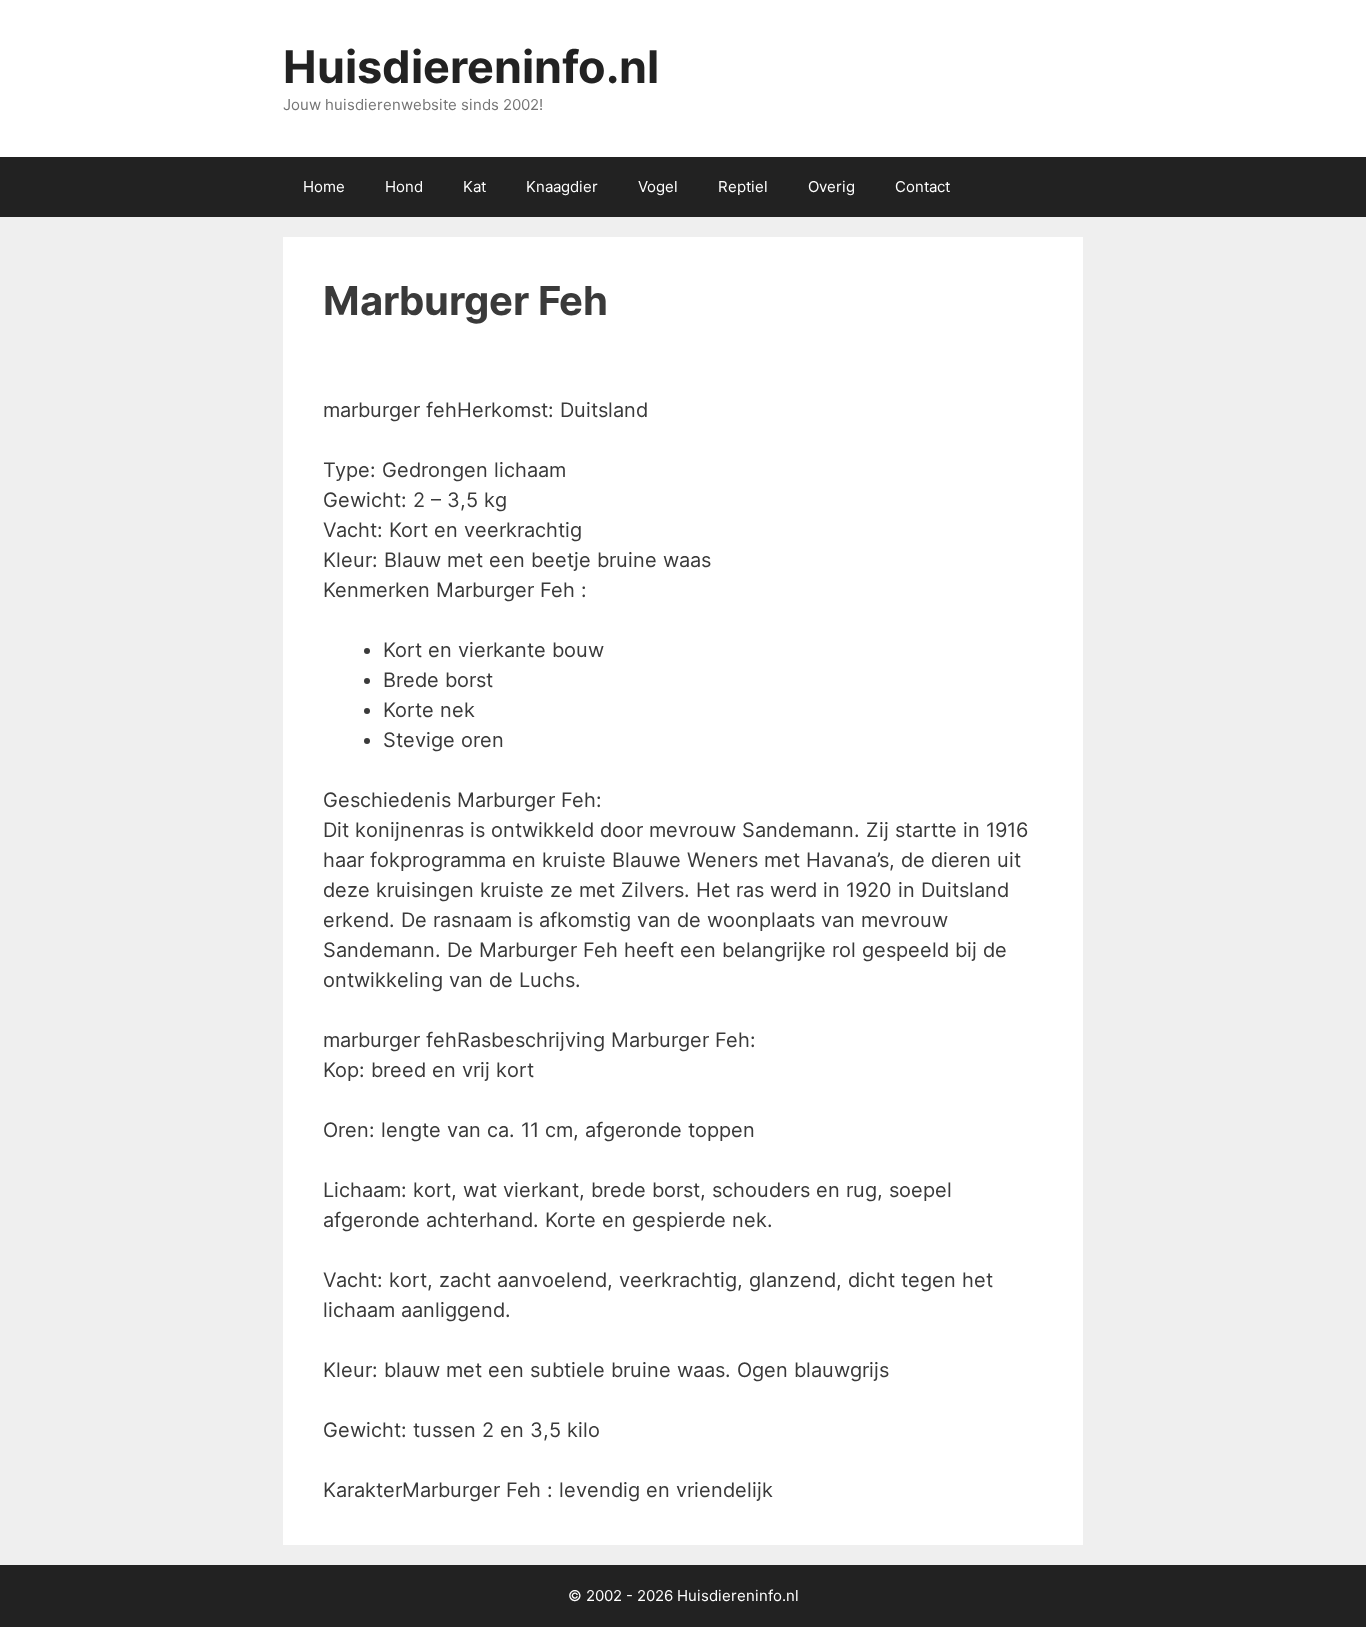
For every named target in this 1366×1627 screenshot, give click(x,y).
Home (324, 186)
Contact (922, 186)
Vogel (658, 186)
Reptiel (743, 186)
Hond (404, 186)
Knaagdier (562, 186)
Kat (474, 186)
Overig (831, 186)
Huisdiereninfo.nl (471, 66)
